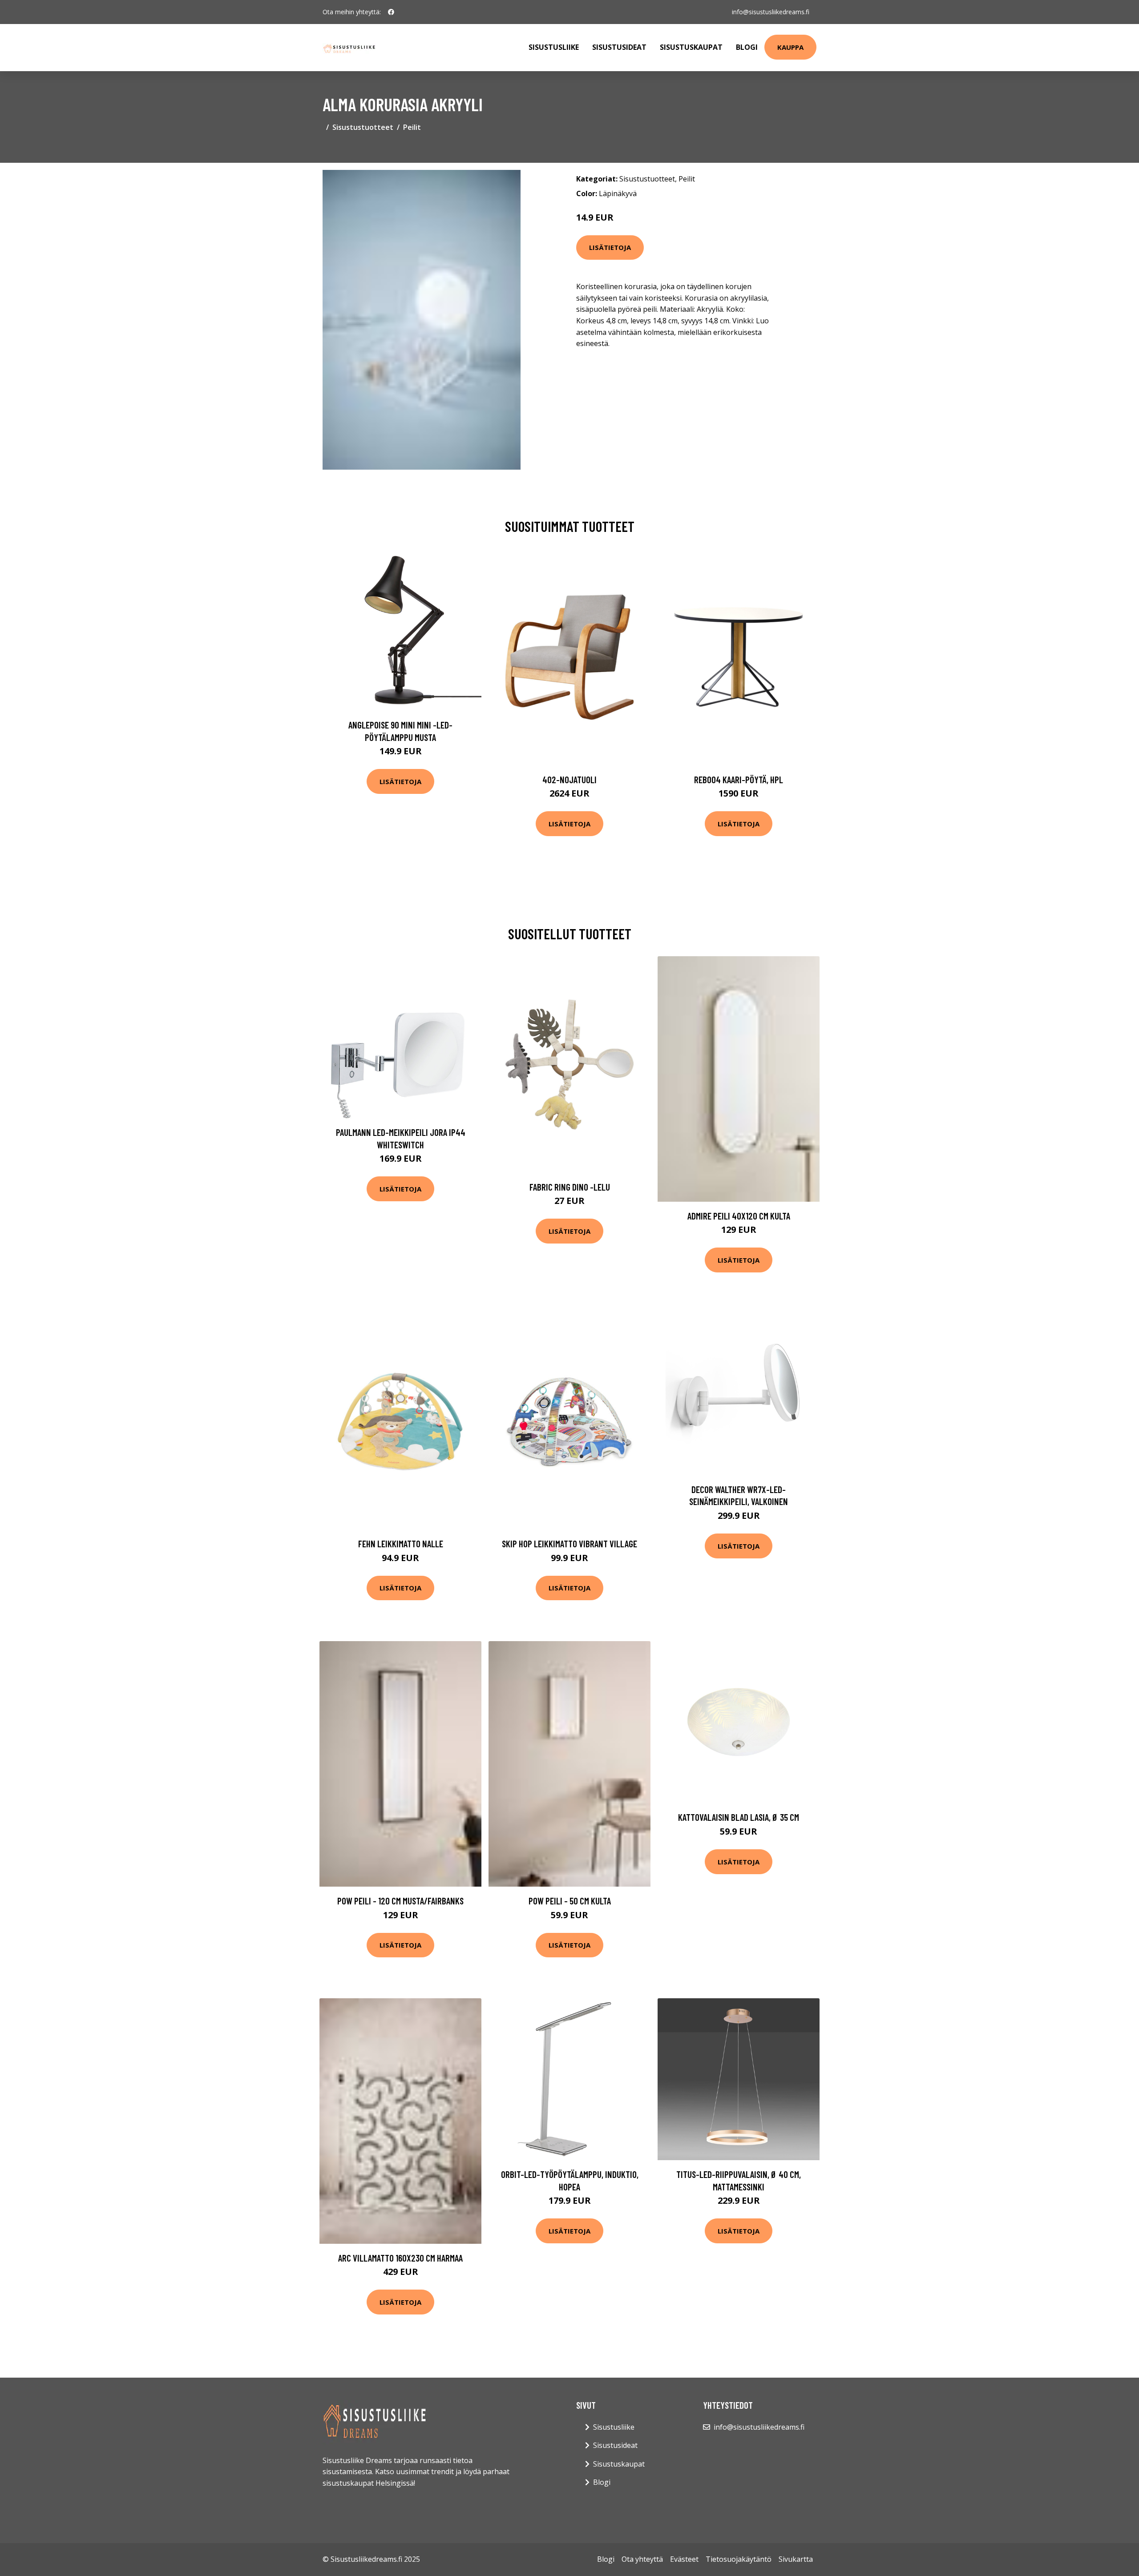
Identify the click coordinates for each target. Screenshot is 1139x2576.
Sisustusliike (554, 47)
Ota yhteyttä (642, 2559)
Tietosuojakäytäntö (739, 2559)
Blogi (747, 47)
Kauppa (790, 47)
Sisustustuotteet (363, 127)
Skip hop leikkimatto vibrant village (569, 1544)
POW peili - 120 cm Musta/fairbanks (400, 1901)
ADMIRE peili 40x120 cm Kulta (739, 1216)
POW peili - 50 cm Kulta (570, 1901)
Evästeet (684, 2559)
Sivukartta (796, 2559)
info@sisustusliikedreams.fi (771, 12)
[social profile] (391, 12)
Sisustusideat (619, 47)
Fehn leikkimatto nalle (401, 1544)
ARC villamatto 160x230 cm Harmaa (400, 2258)
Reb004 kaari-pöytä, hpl (739, 779)
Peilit (412, 127)
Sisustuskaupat (691, 47)
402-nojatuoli (569, 779)
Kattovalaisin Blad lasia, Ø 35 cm (739, 1817)
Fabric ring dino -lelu (570, 1187)
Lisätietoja (610, 247)
